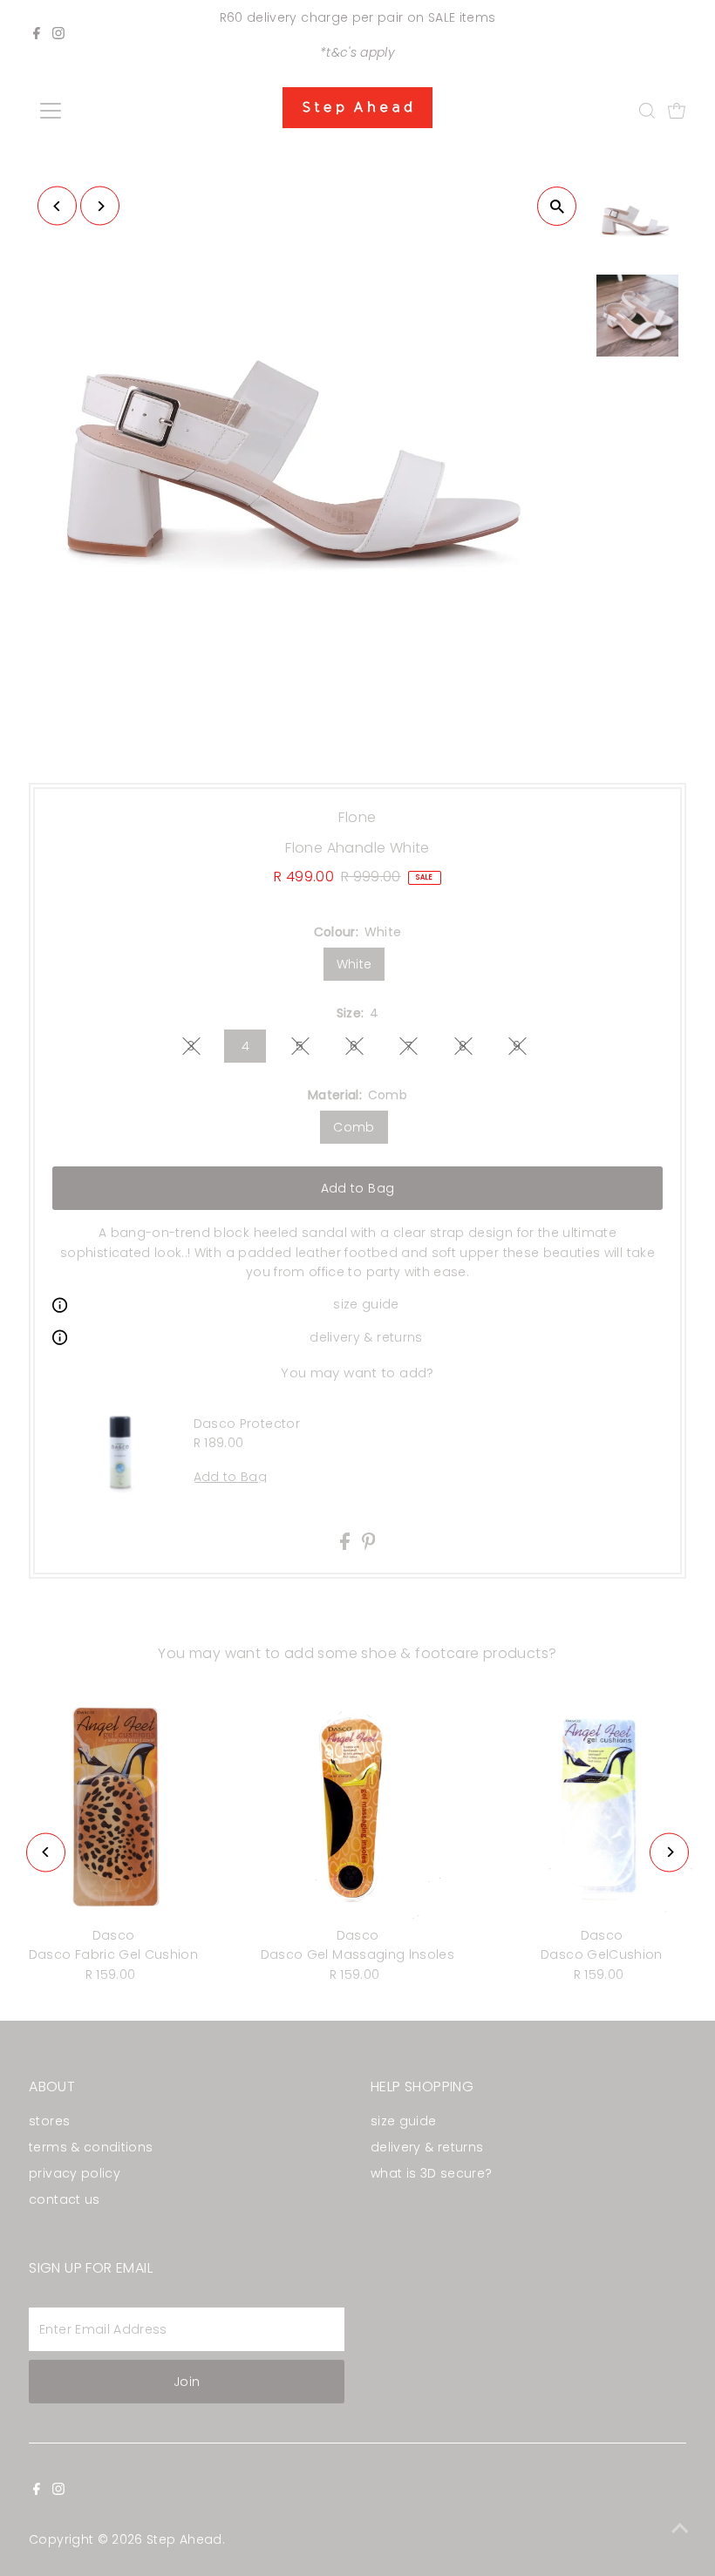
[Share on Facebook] (347, 1546)
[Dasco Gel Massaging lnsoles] (357, 1806)
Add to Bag (358, 1188)
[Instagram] (58, 35)
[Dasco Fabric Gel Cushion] (113, 1806)
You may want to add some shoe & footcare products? (357, 1653)
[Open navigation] (107, 111)
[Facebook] (37, 35)
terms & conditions (91, 2147)
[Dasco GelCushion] (602, 1806)
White (354, 964)
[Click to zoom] (557, 206)
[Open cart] (677, 111)
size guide (366, 1304)
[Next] (100, 206)
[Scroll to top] (680, 2528)
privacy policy (75, 2173)
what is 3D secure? (431, 2173)
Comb (354, 1127)
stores (49, 2121)
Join (187, 2382)
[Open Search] (647, 111)
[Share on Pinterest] (369, 1546)
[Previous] (57, 206)
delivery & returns (366, 1337)
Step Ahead (184, 2539)
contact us (65, 2199)
